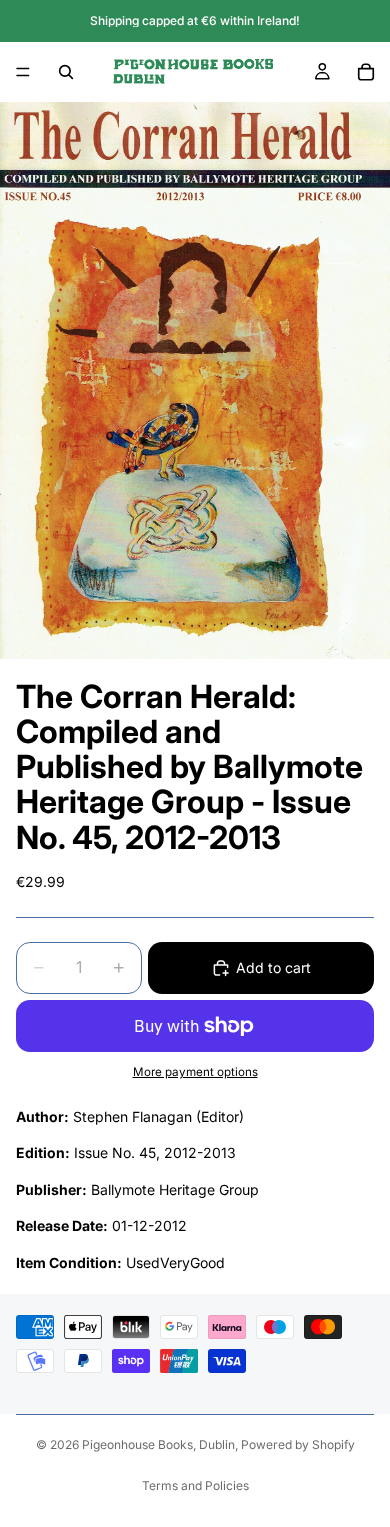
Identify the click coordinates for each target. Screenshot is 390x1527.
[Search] (66, 72)
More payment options (195, 1072)
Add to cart (273, 967)
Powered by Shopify (298, 1444)
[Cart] (366, 72)
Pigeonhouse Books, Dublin (158, 1444)
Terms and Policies (195, 1485)
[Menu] (23, 72)
